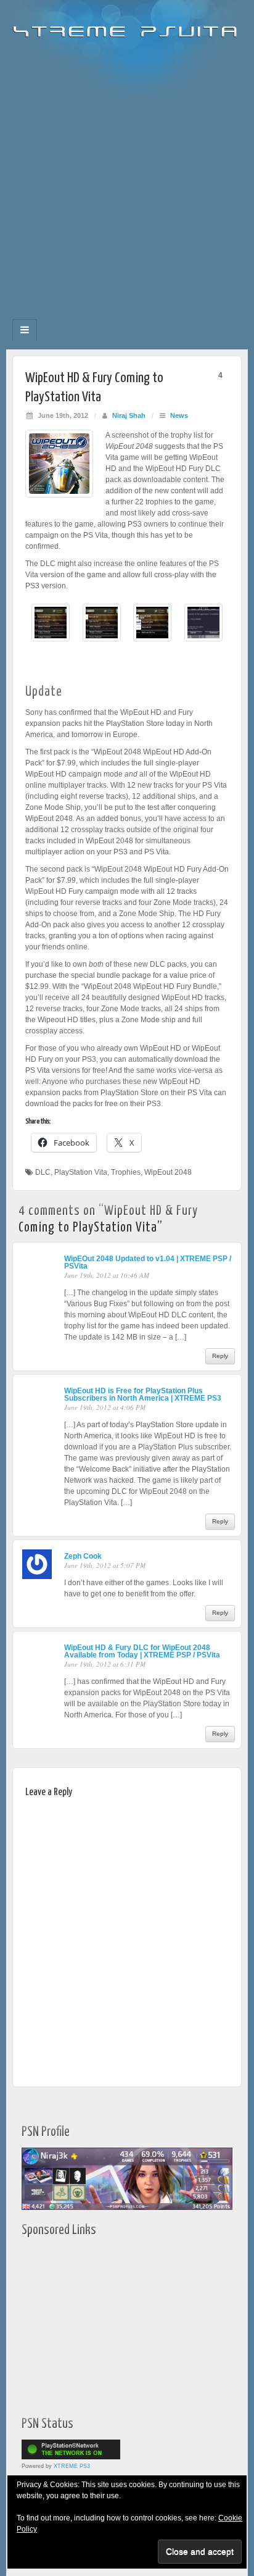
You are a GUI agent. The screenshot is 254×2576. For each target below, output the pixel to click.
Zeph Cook (83, 1556)
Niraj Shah (129, 415)
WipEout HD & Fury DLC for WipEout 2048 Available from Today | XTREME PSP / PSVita (142, 1651)
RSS (169, 315)
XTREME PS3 (72, 2466)
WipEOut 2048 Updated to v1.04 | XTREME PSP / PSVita (148, 1262)
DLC (43, 1172)
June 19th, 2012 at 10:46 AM (107, 1275)
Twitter (135, 315)
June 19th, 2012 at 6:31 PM (105, 1664)
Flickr (102, 315)
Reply (220, 1356)
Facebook (85, 315)
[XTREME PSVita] (127, 26)
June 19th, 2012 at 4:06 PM (105, 1407)
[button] (51, 629)
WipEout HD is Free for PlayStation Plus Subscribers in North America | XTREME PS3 (143, 1394)
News (179, 415)
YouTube (152, 315)
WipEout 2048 (168, 1172)
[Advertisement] (127, 174)
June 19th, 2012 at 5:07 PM (105, 1565)
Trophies (126, 1172)
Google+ (119, 315)
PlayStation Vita (81, 1172)
